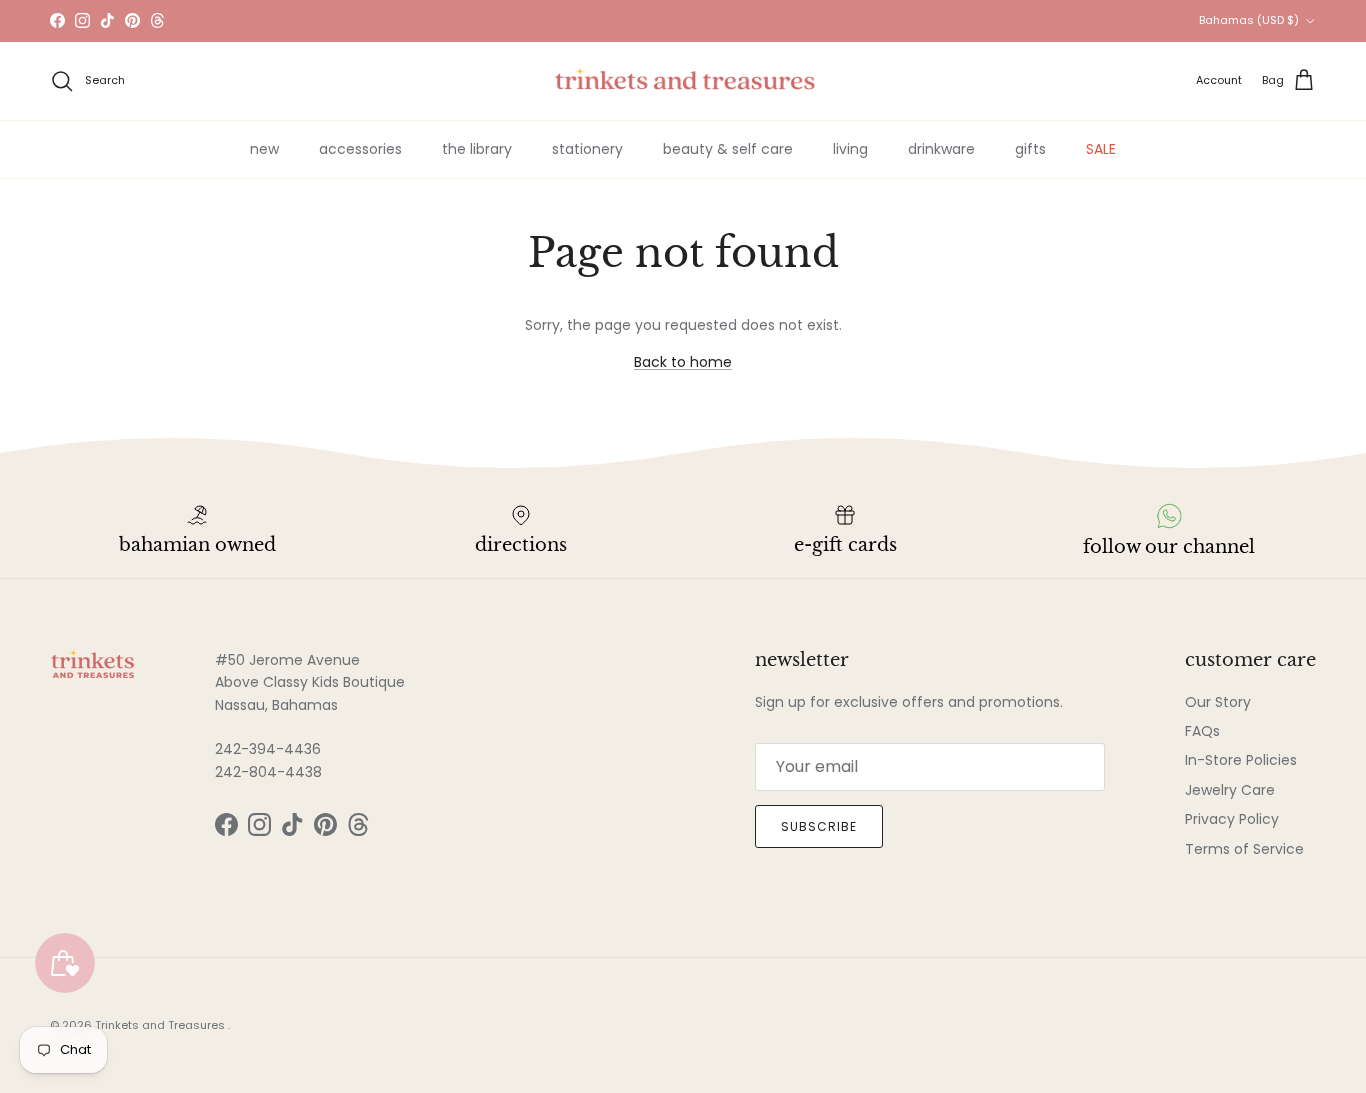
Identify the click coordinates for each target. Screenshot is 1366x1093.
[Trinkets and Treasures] (683, 81)
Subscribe (819, 826)
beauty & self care (728, 149)
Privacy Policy (1232, 819)
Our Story (1218, 702)
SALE (1101, 149)
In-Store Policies (1241, 760)
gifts (1030, 149)
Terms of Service (1244, 849)
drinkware (941, 149)
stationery (587, 149)
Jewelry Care (1230, 790)
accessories (360, 149)
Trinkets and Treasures (161, 1025)
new (264, 149)
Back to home (683, 362)
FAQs (1202, 731)
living (850, 149)
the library (477, 149)
